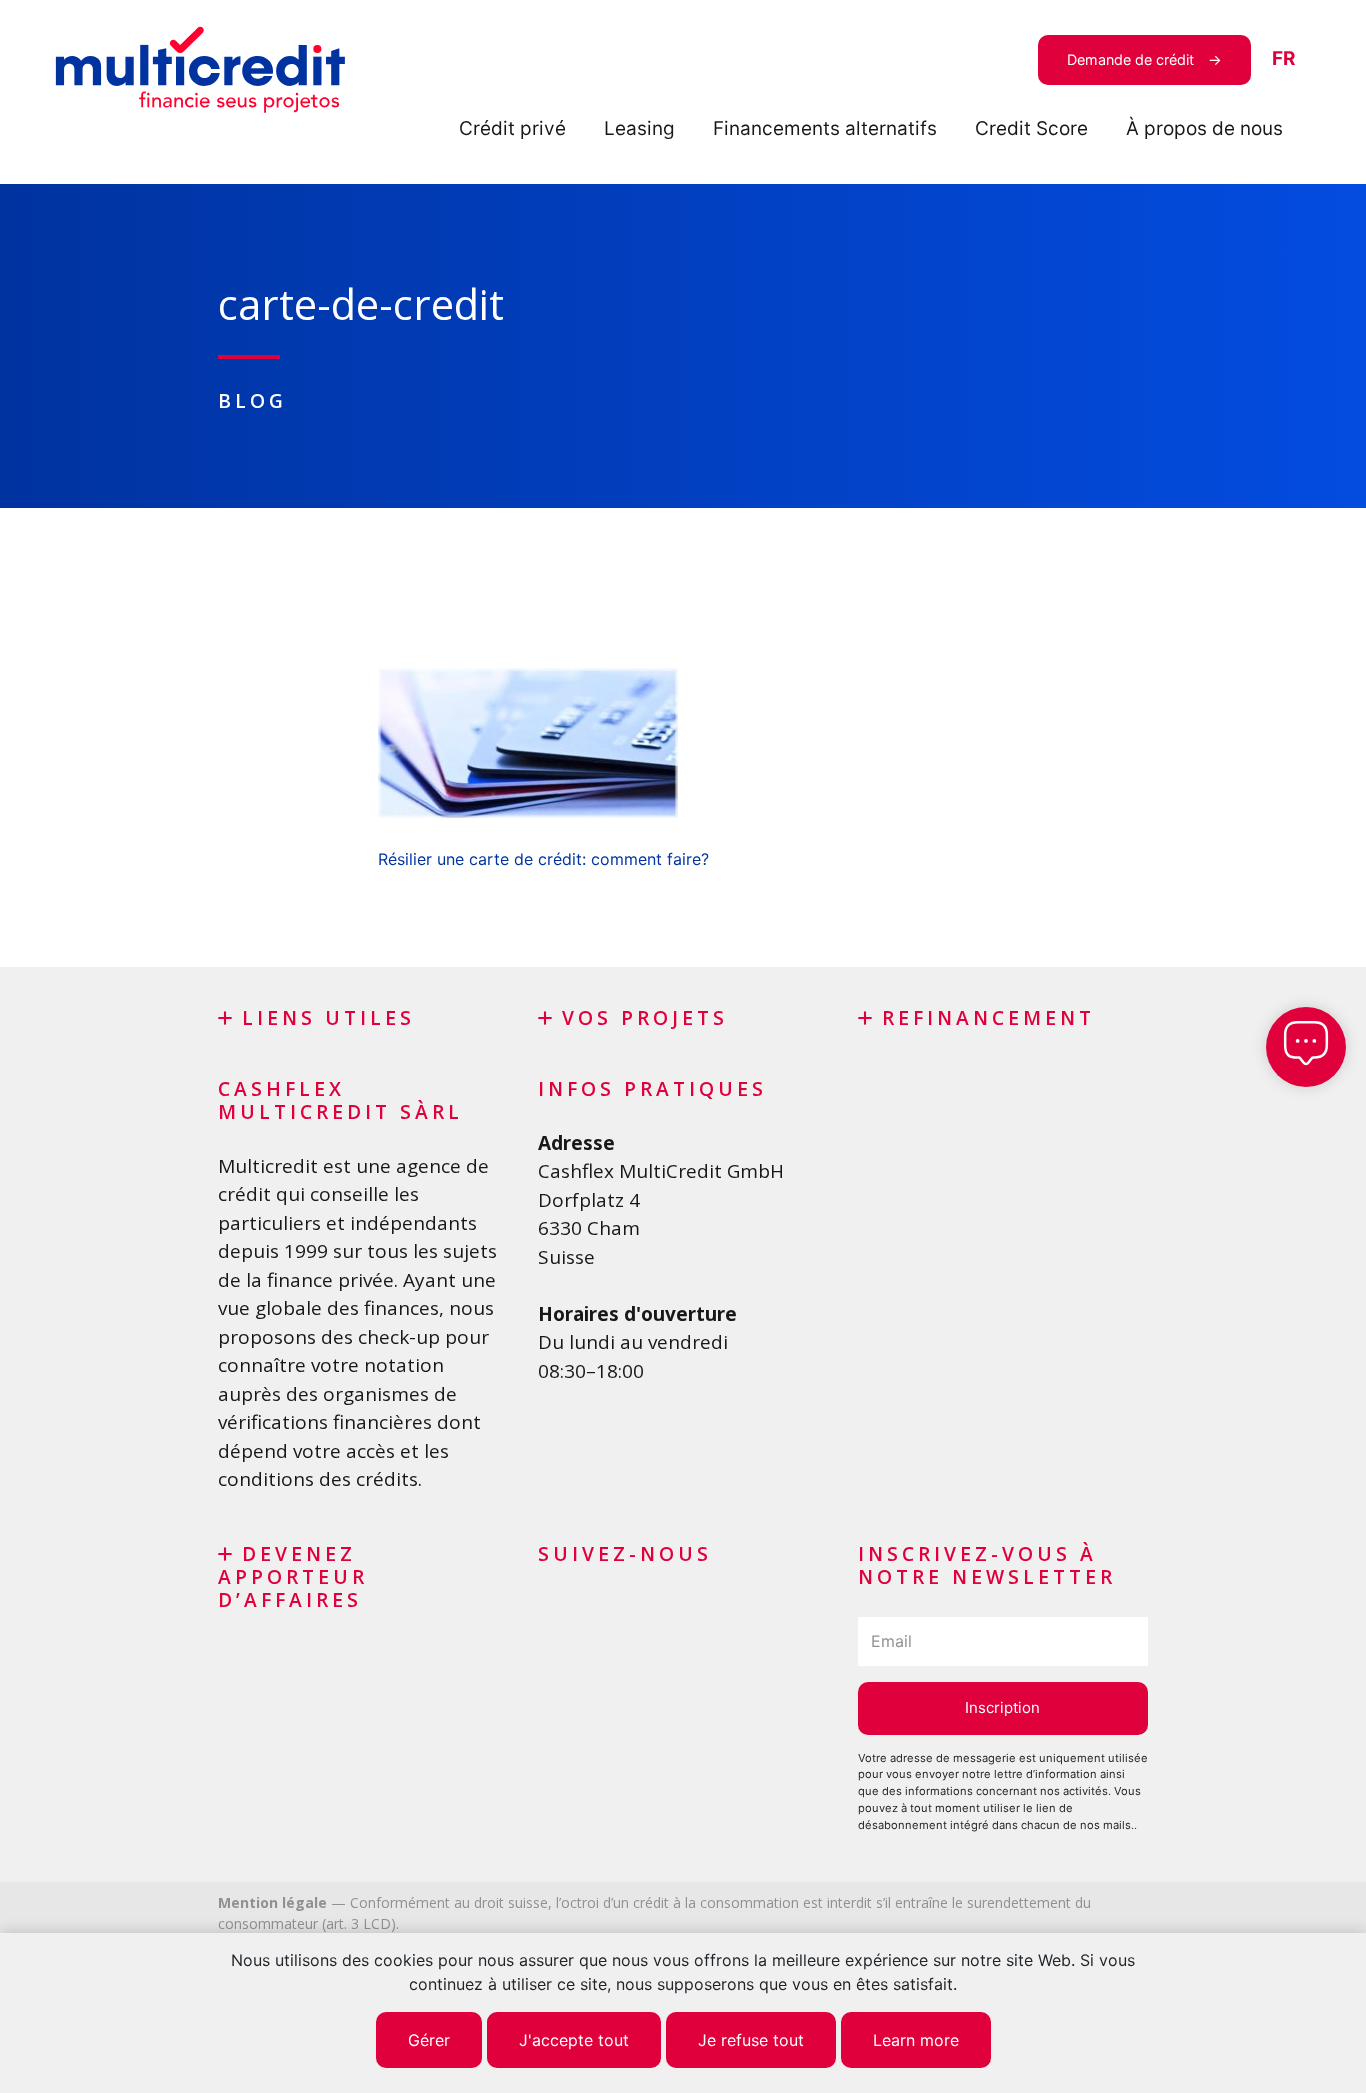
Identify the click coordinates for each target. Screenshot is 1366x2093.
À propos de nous (1204, 128)
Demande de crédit (1130, 59)
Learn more (916, 2040)
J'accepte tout (574, 2040)
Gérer (429, 2040)
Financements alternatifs (825, 128)
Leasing (639, 128)
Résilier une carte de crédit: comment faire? (543, 859)
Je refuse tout (751, 2040)
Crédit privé (512, 128)
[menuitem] (1283, 59)
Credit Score (1031, 128)
